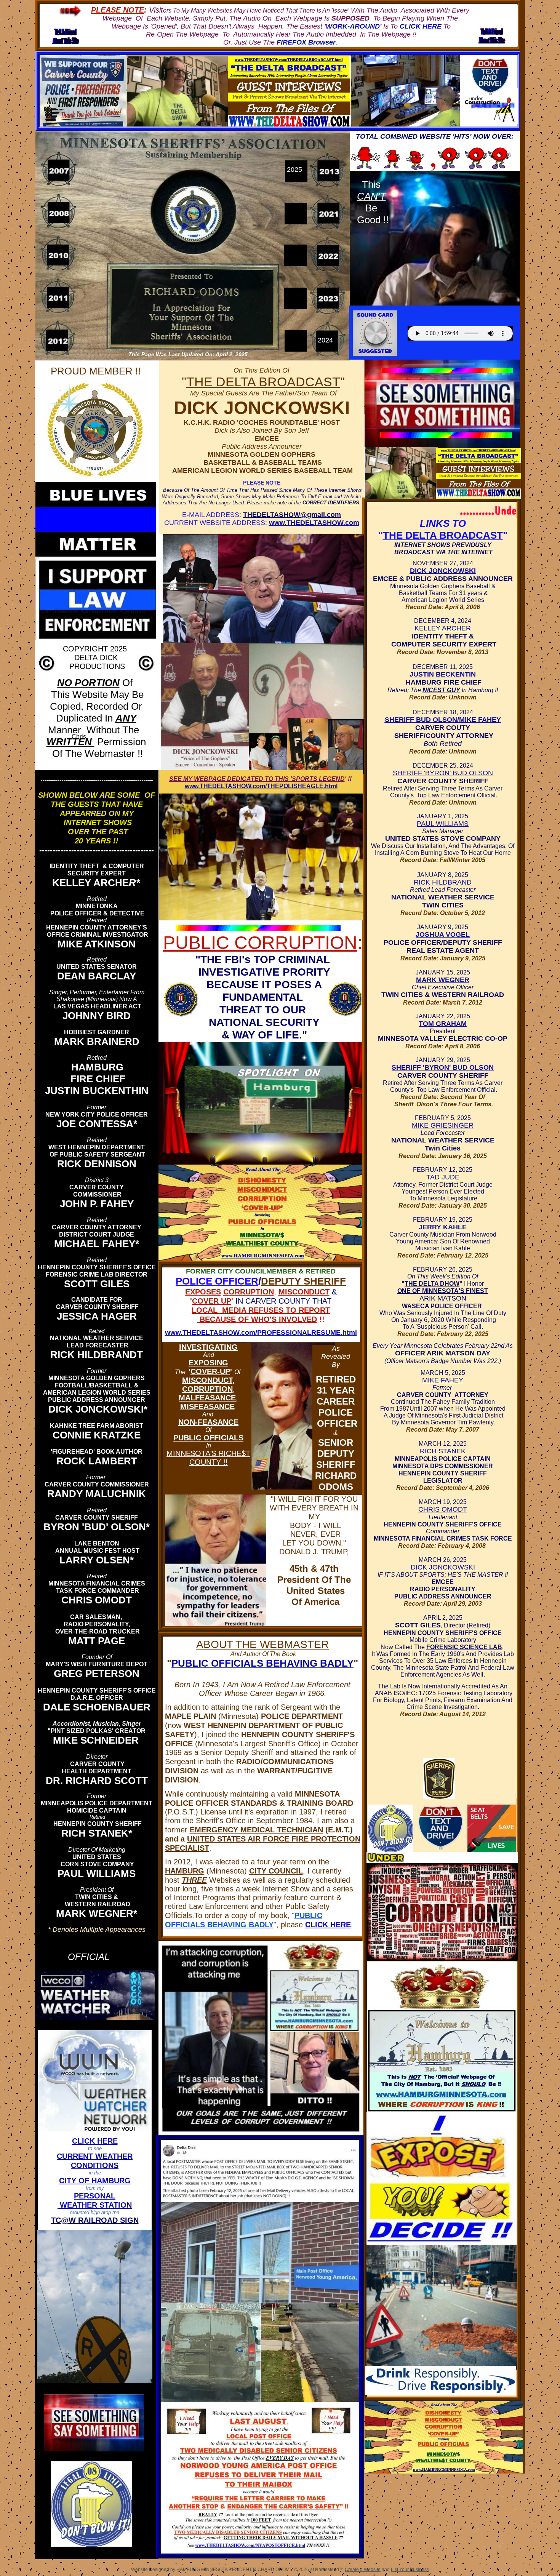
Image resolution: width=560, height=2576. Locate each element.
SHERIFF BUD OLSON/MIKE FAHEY (443, 720)
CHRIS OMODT (443, 1509)
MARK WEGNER (443, 980)
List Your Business (410, 2570)
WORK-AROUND (353, 26)
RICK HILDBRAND (443, 882)
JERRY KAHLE (443, 1227)
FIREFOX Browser (306, 42)
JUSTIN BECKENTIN (443, 674)
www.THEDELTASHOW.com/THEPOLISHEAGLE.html (261, 786)
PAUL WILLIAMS (443, 824)
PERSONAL (95, 2196)
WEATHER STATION (95, 2205)
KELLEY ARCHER (443, 628)
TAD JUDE (443, 1177)
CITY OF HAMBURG (95, 2181)
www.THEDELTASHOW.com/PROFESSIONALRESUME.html (261, 1333)
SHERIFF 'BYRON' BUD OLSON (443, 773)
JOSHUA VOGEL (443, 934)
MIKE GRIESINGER (443, 1125)
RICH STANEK (443, 1451)
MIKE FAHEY (443, 1380)
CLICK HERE (328, 1925)
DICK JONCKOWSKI (443, 571)
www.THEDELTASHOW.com (314, 523)
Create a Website (363, 2570)
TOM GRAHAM (443, 1024)
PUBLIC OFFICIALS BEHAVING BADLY (262, 1663)
